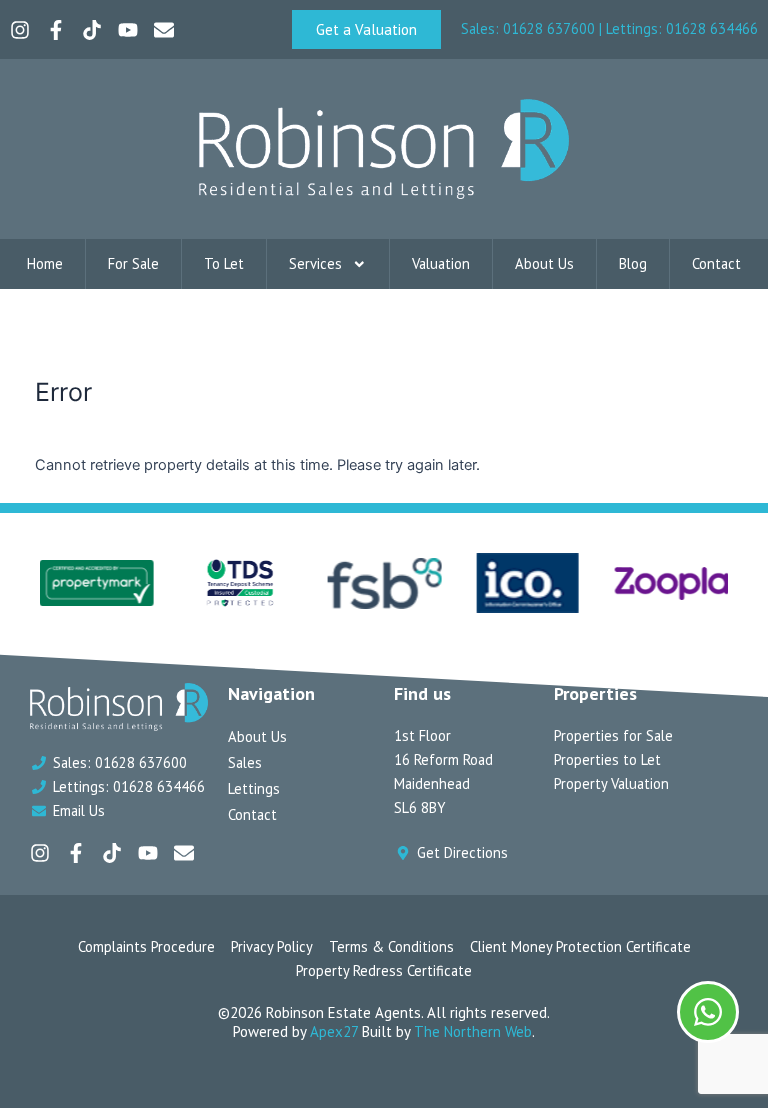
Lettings (254, 788)
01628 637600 (549, 28)
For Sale (133, 263)
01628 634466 (712, 28)
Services (315, 263)
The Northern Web (473, 1031)
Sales (245, 762)
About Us (544, 263)
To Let (224, 263)
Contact (716, 263)
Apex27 (334, 1031)
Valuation (441, 263)
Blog (633, 263)
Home (45, 263)
